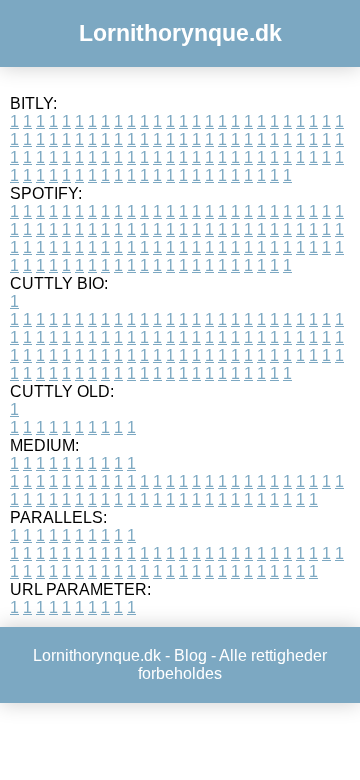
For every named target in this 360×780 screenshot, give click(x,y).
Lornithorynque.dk (180, 33)
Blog (190, 655)
